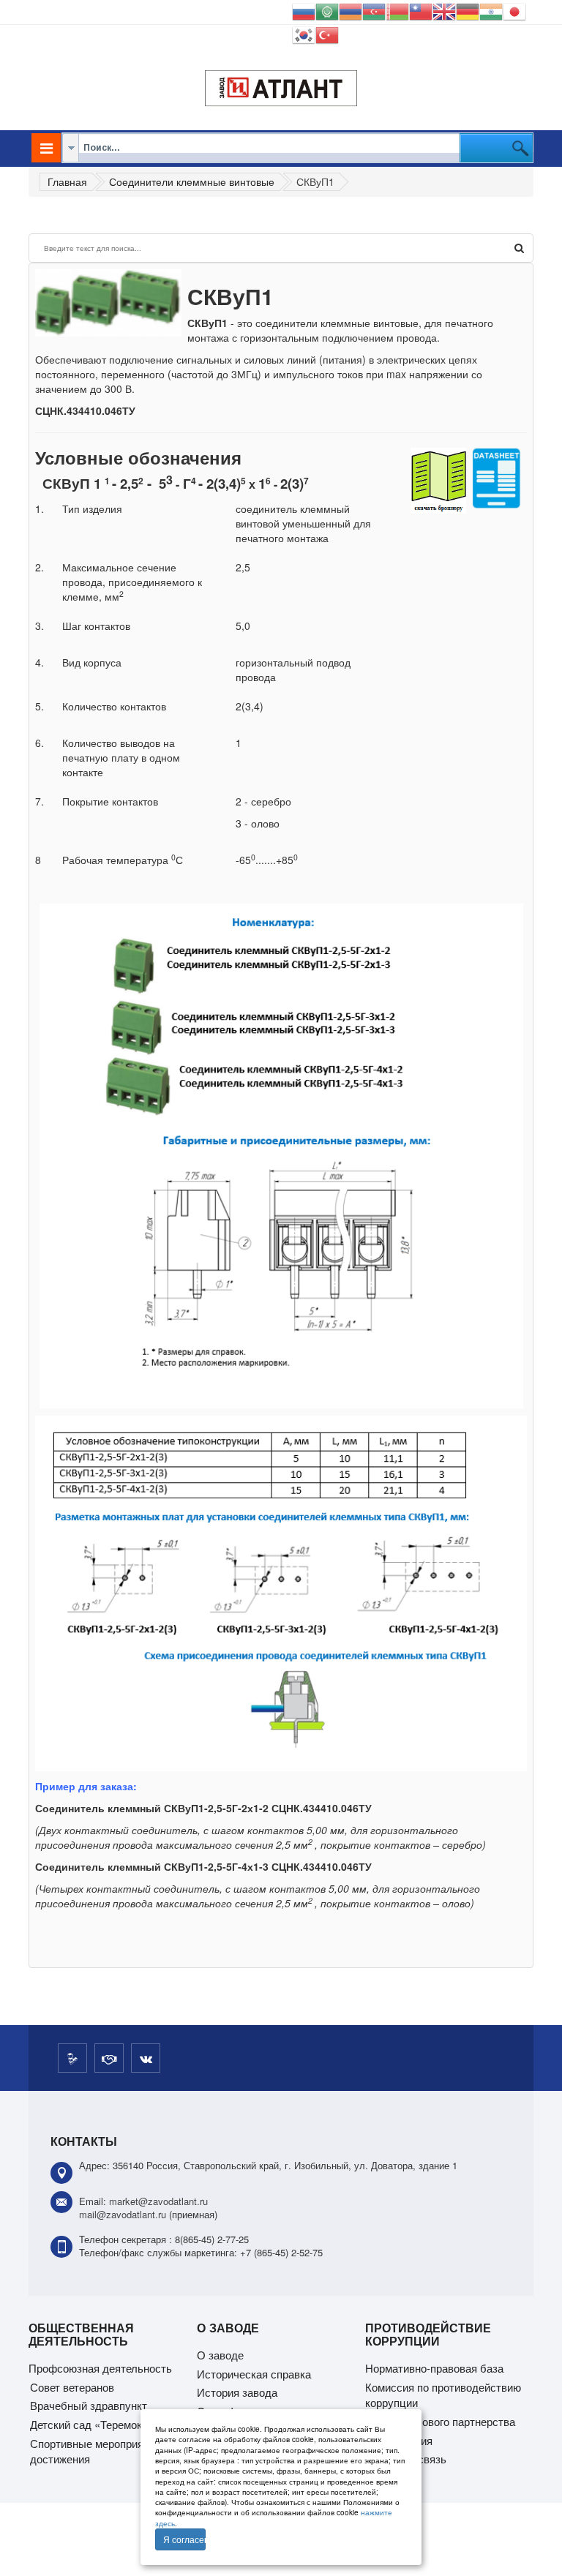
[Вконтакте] (146, 2058)
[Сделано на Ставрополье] (72, 2058)
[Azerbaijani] (374, 10)
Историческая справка (254, 2374)
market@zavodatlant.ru (158, 2201)
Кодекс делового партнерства (440, 2421)
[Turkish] (327, 33)
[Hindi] (491, 10)
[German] (468, 10)
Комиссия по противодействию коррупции (443, 2395)
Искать (519, 248)
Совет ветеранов (72, 2387)
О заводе (220, 2355)
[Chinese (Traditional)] (421, 10)
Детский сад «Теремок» (89, 2424)
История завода (237, 2392)
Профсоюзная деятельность (100, 2368)
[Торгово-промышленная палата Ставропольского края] (109, 2058)
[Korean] (304, 33)
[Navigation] (46, 148)
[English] (444, 10)
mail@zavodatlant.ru (123, 2214)
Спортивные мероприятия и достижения (100, 2451)
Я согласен (184, 2539)
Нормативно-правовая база (434, 2368)
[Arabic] (327, 10)
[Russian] (304, 10)
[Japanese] (514, 10)
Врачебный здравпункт (89, 2405)
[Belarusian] (397, 10)
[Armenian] (351, 10)
